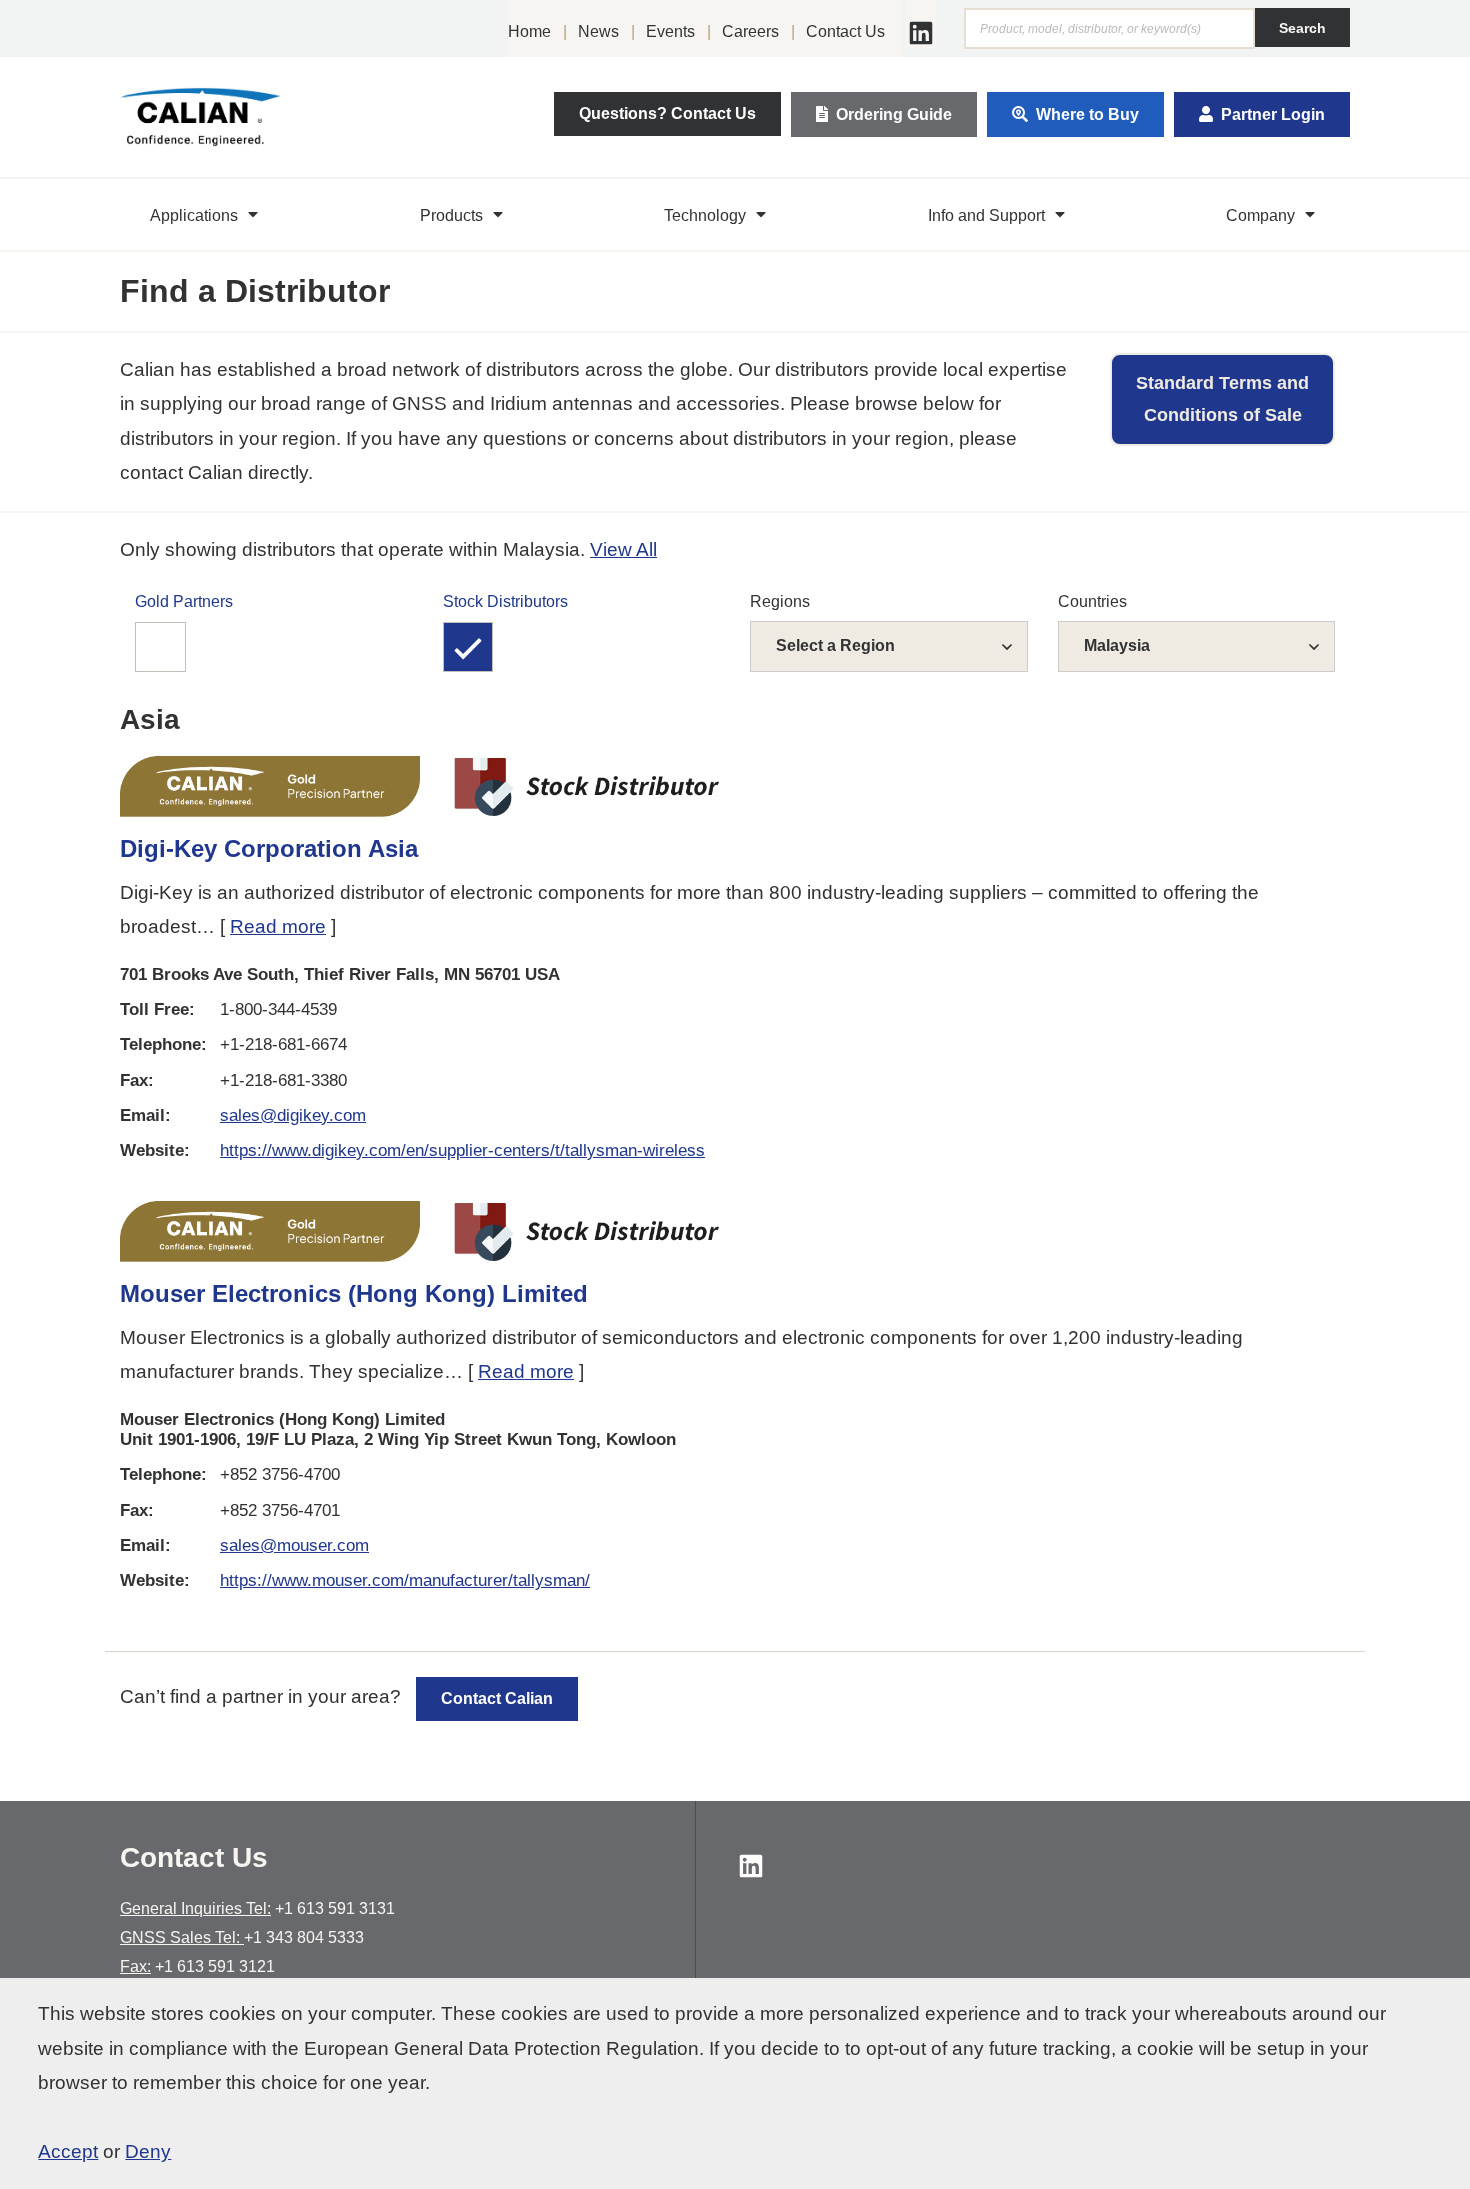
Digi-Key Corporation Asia (269, 848)
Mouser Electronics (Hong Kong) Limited (354, 1293)
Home (529, 31)
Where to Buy (1087, 114)
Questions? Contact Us (667, 113)
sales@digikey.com (293, 1115)
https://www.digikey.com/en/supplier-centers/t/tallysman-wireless (462, 1150)
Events (670, 31)
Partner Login (1273, 114)
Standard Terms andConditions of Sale (1222, 399)
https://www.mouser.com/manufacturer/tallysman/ (405, 1580)
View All (623, 549)
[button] (206, 215)
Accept (68, 2151)
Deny (148, 2151)
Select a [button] (835, 645)
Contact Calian (497, 1698)
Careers (750, 31)
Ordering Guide (894, 114)
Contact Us (845, 31)
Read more (278, 926)
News (598, 31)
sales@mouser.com (294, 1545)
